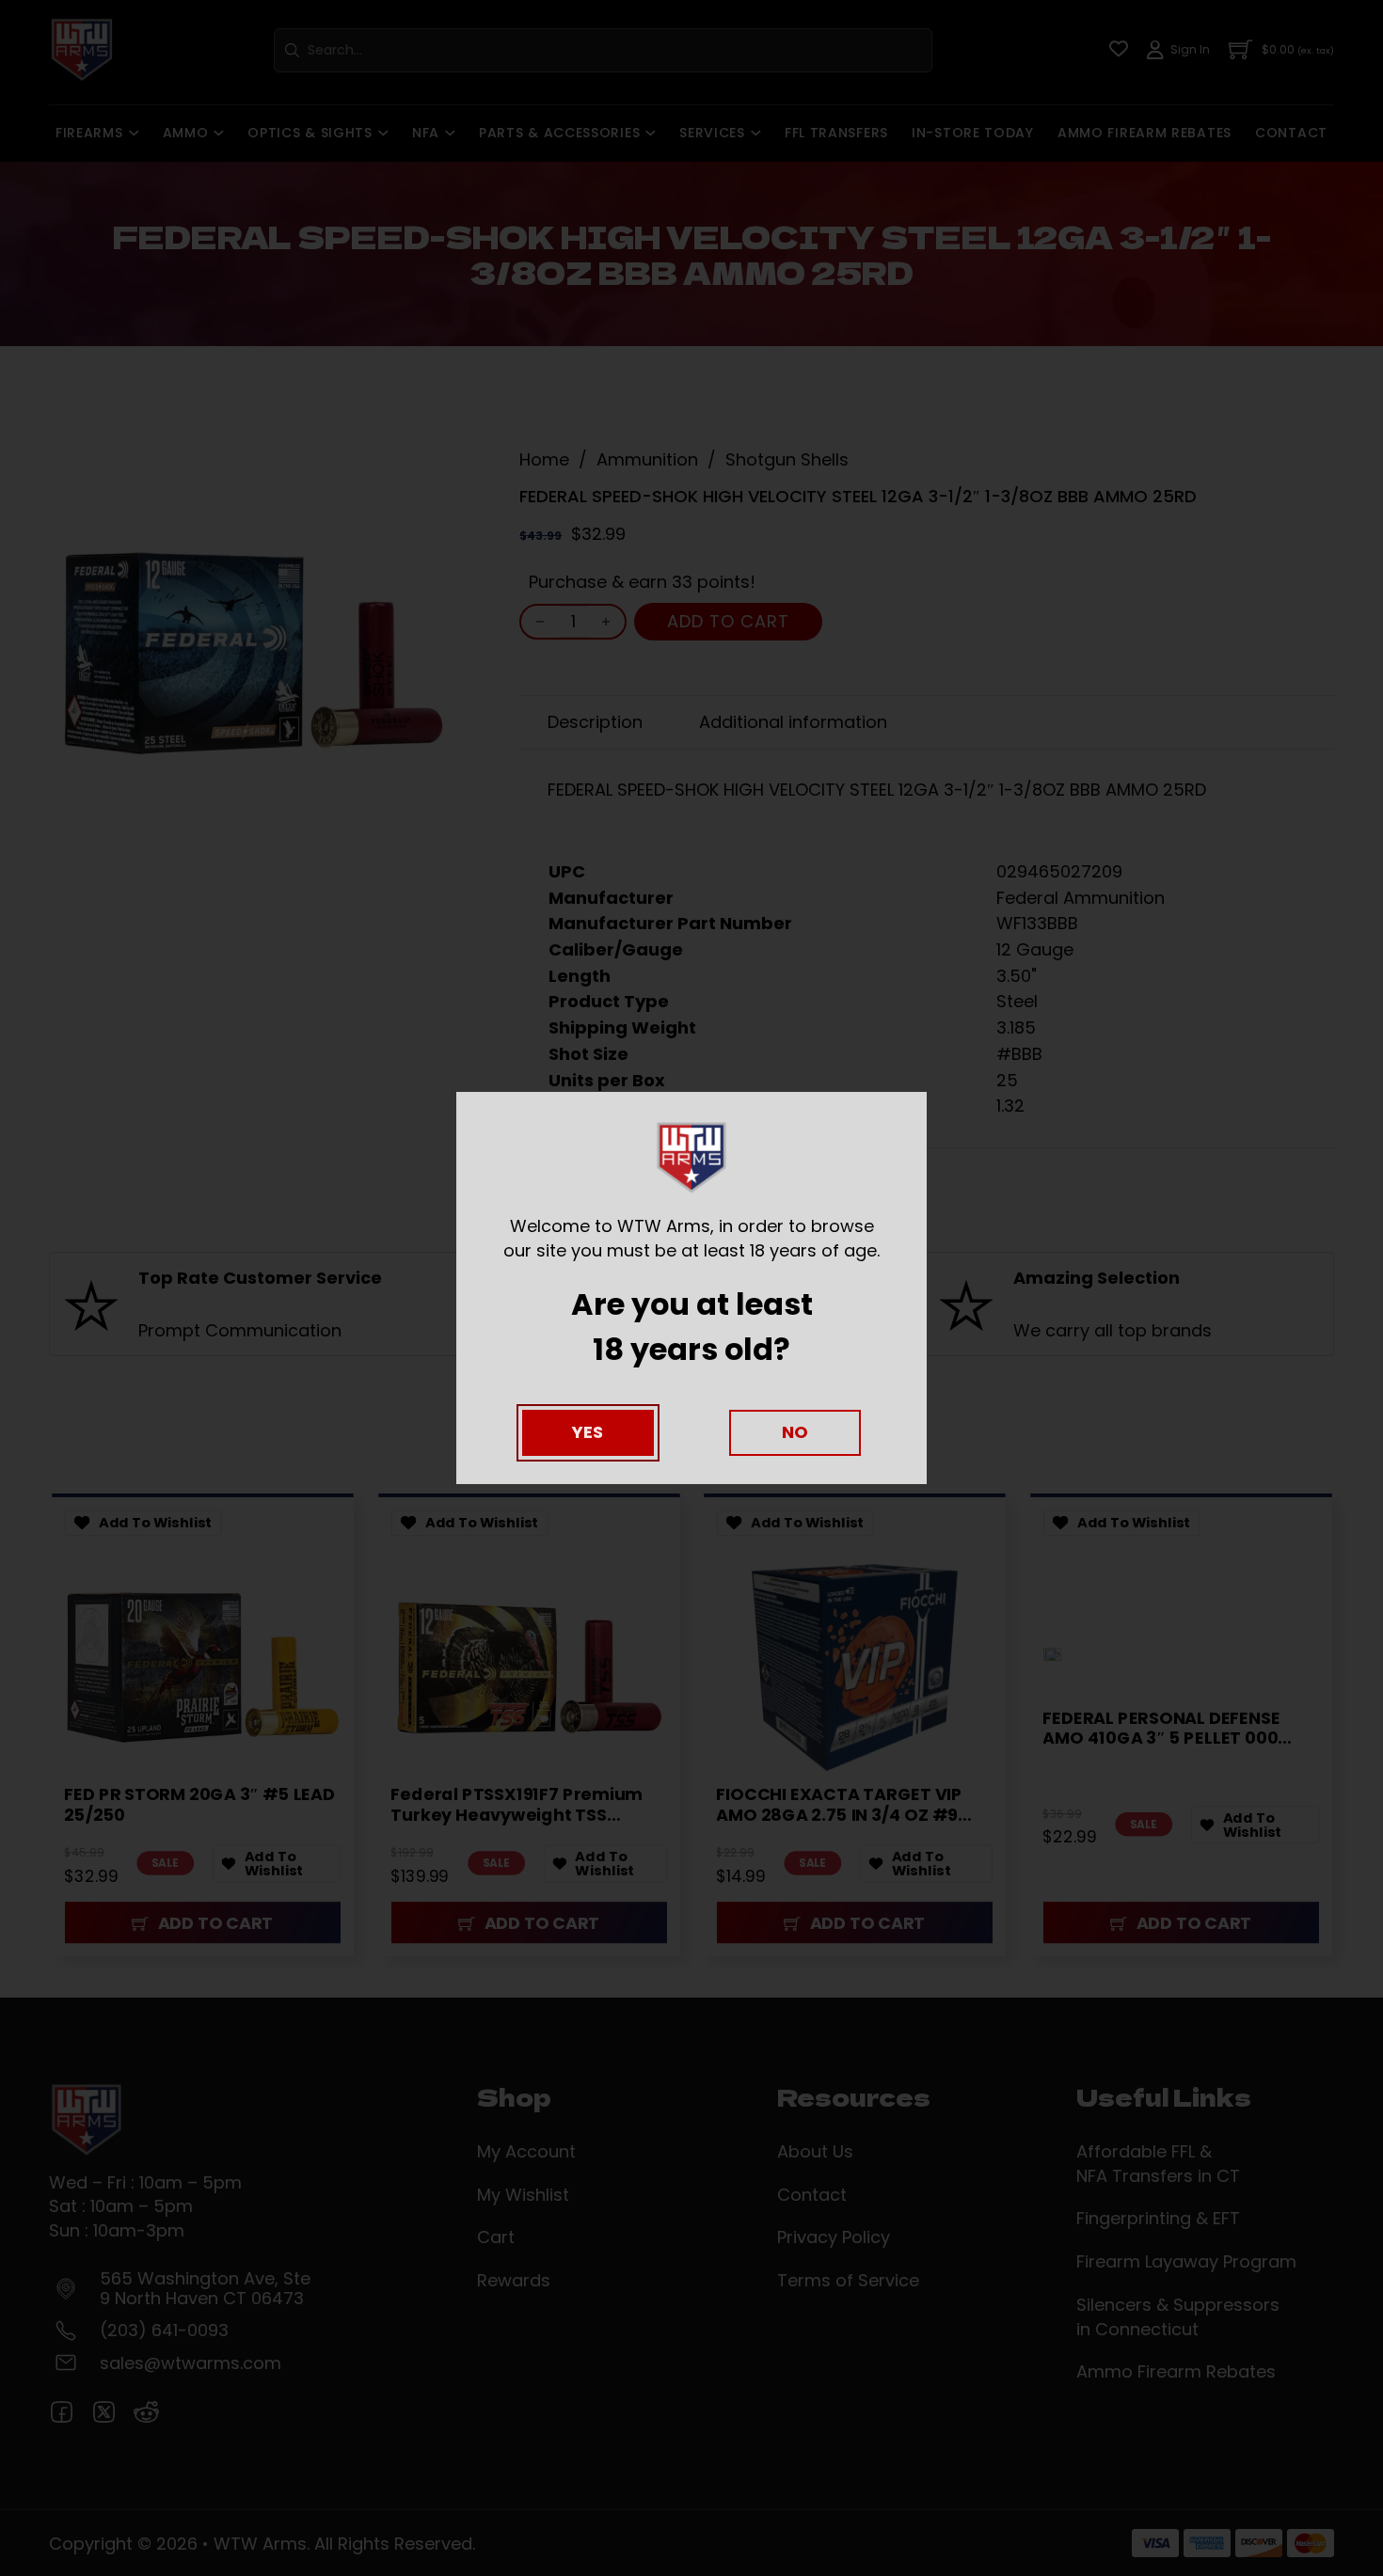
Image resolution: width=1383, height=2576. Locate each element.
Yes (588, 1432)
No (795, 1432)
